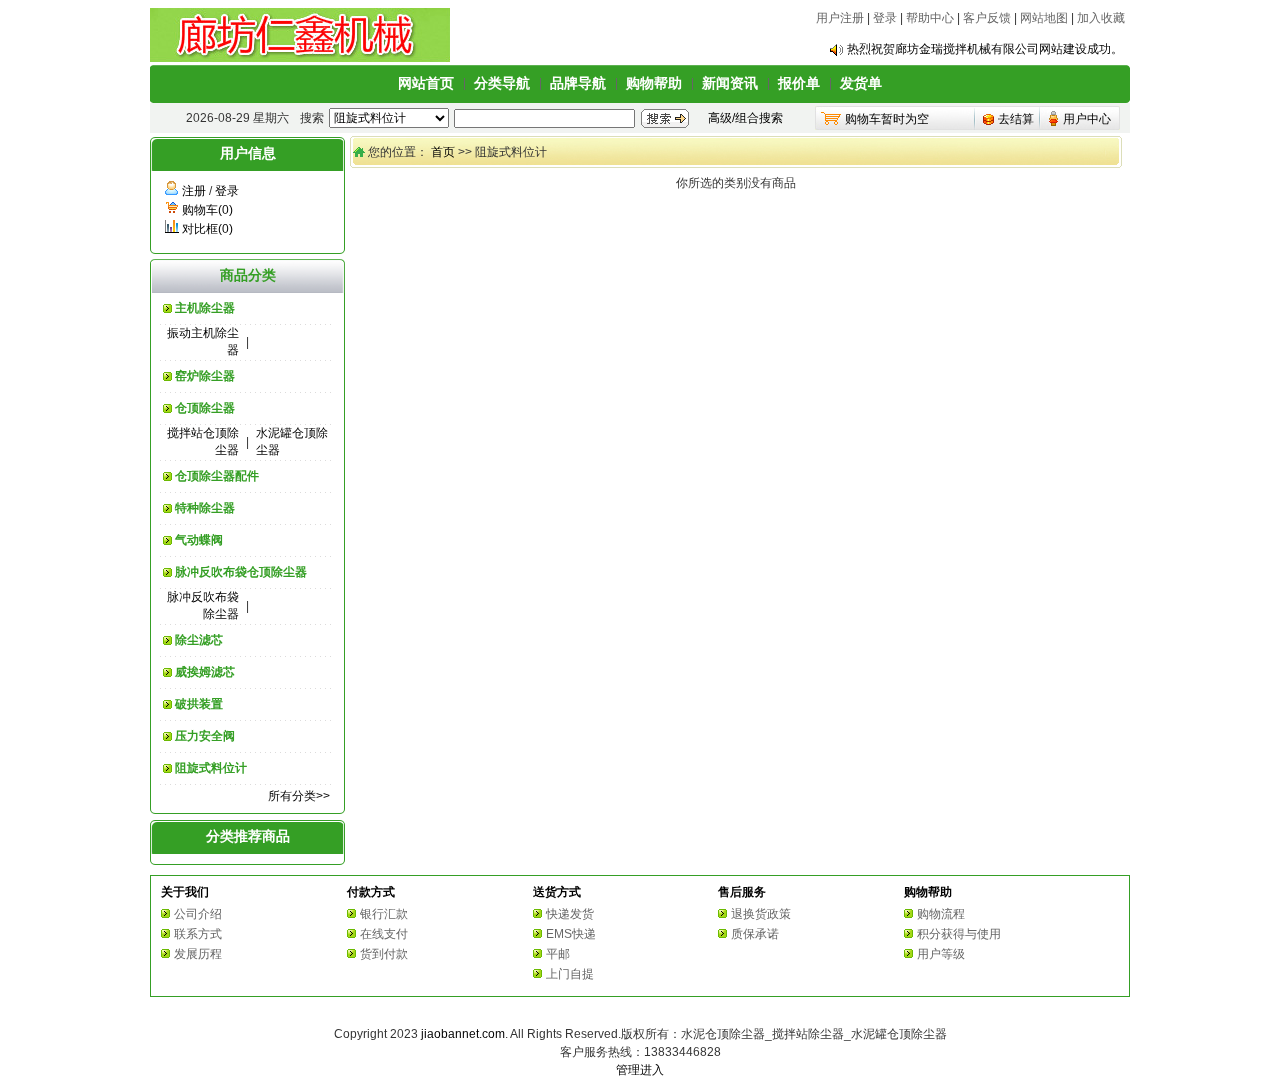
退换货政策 (761, 914)
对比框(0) (207, 229)
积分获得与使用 (959, 934)
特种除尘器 (205, 508)
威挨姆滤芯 (205, 672)
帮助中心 (930, 18)
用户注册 (840, 18)
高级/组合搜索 (745, 118)
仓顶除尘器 (205, 408)
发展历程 (198, 954)
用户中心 (1087, 119)
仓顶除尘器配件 (217, 476)
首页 (443, 152)
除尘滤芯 (199, 640)
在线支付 (384, 934)
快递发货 (570, 914)
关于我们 (185, 892)
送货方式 (557, 892)
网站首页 (426, 83)
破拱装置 (199, 704)
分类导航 (502, 83)
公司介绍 (198, 914)
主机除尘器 (205, 308)
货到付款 (384, 954)
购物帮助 (654, 83)
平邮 (558, 954)
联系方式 (198, 934)
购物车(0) (207, 210)
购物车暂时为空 (887, 119)
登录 (885, 18)
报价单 (799, 83)
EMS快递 (571, 934)
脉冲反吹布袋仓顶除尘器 (241, 572)
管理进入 (640, 1070)
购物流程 (941, 914)
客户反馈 (987, 18)
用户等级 (941, 954)
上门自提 (570, 974)
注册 (194, 191)
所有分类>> (299, 796)
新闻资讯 (730, 83)
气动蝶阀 (199, 540)
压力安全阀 (205, 736)
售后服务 (742, 892)
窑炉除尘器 (205, 376)
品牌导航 (578, 83)
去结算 (1016, 119)
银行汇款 (384, 914)
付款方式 (371, 892)
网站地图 (1044, 18)
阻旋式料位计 (211, 768)
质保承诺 (755, 934)
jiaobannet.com (463, 1034)
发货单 (861, 83)
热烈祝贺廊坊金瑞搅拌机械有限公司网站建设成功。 (985, 49)
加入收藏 (1101, 18)
